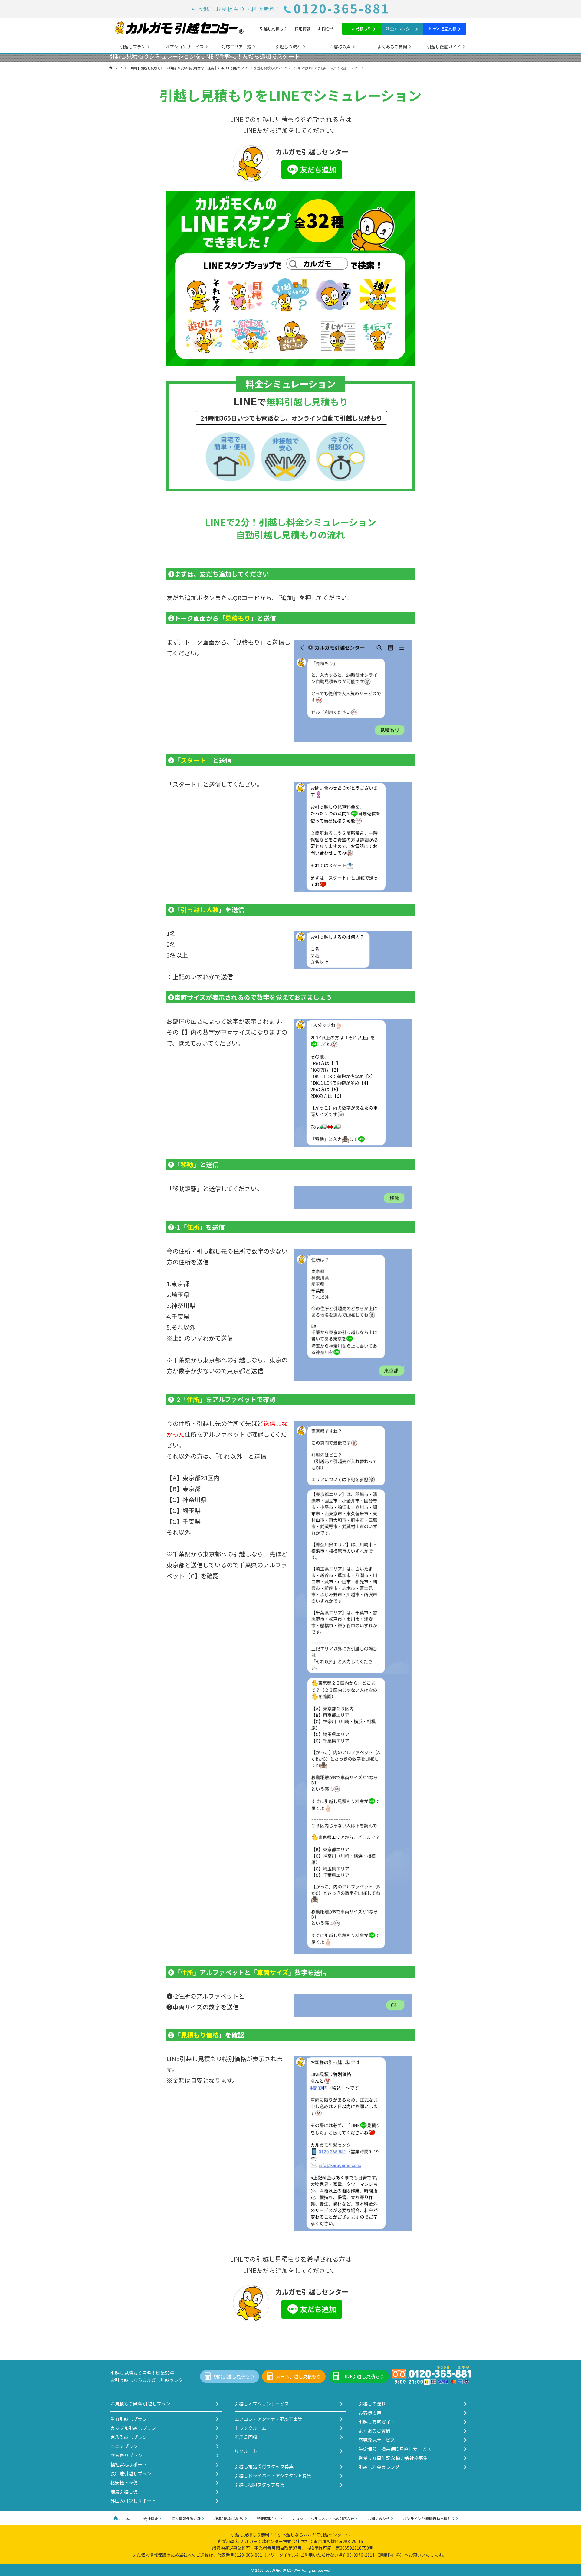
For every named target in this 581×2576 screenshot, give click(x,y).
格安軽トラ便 (124, 2482)
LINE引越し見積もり (363, 2376)
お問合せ (326, 29)
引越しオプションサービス (262, 2404)
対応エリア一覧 (236, 47)
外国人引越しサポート (133, 2501)
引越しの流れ (288, 47)
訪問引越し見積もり (234, 2376)
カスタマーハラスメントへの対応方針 (323, 2518)
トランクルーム (250, 2428)
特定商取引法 (268, 2518)
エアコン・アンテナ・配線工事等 (268, 2419)
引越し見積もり (273, 29)
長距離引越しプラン (131, 2473)
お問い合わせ (379, 2518)
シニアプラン (124, 2446)
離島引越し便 (124, 2491)
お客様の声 (340, 47)
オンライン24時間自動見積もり (429, 2518)
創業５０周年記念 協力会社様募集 (393, 2458)
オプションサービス (185, 47)
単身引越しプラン (129, 2419)
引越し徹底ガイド (444, 47)
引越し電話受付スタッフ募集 (264, 2466)
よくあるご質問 (392, 47)
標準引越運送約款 (229, 2518)
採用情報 (303, 29)
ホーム (124, 2518)
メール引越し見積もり (298, 2376)
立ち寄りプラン (126, 2455)
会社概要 (151, 2518)
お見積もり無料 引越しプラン (140, 2404)
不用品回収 (246, 2437)
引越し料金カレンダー (381, 2467)
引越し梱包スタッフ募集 (259, 2485)
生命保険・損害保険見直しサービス (395, 2449)
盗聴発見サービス (377, 2440)
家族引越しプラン (129, 2437)
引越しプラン (133, 47)
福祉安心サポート (129, 2464)
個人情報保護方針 (186, 2518)
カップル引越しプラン (133, 2428)
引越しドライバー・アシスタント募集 (273, 2475)
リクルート (246, 2451)
